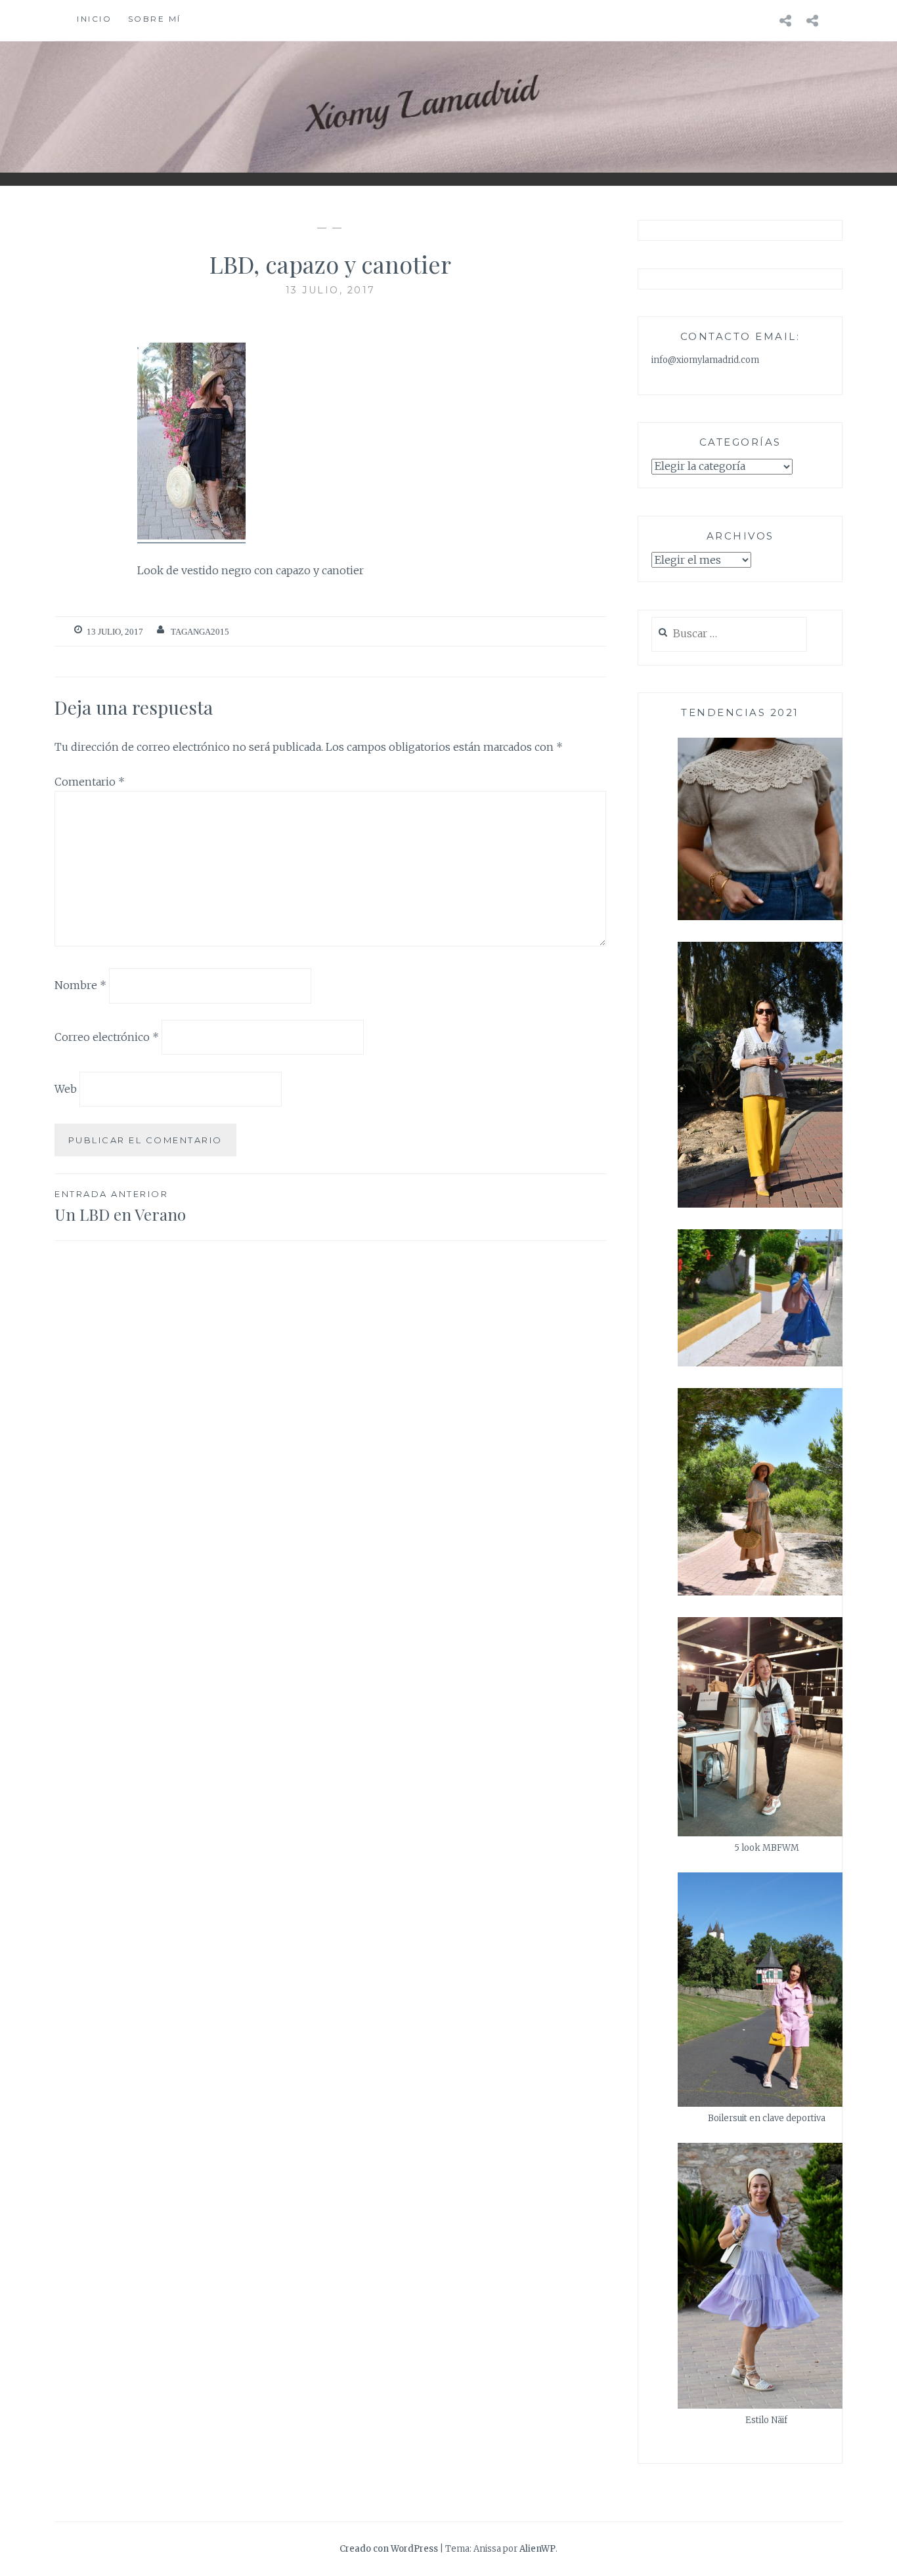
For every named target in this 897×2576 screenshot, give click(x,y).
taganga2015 (200, 632)
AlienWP (537, 2549)
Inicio (94, 19)
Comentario (90, 782)
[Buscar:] (729, 634)
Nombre (80, 985)
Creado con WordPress (389, 2549)
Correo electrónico (107, 1037)
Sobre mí (155, 19)
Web (66, 1089)
